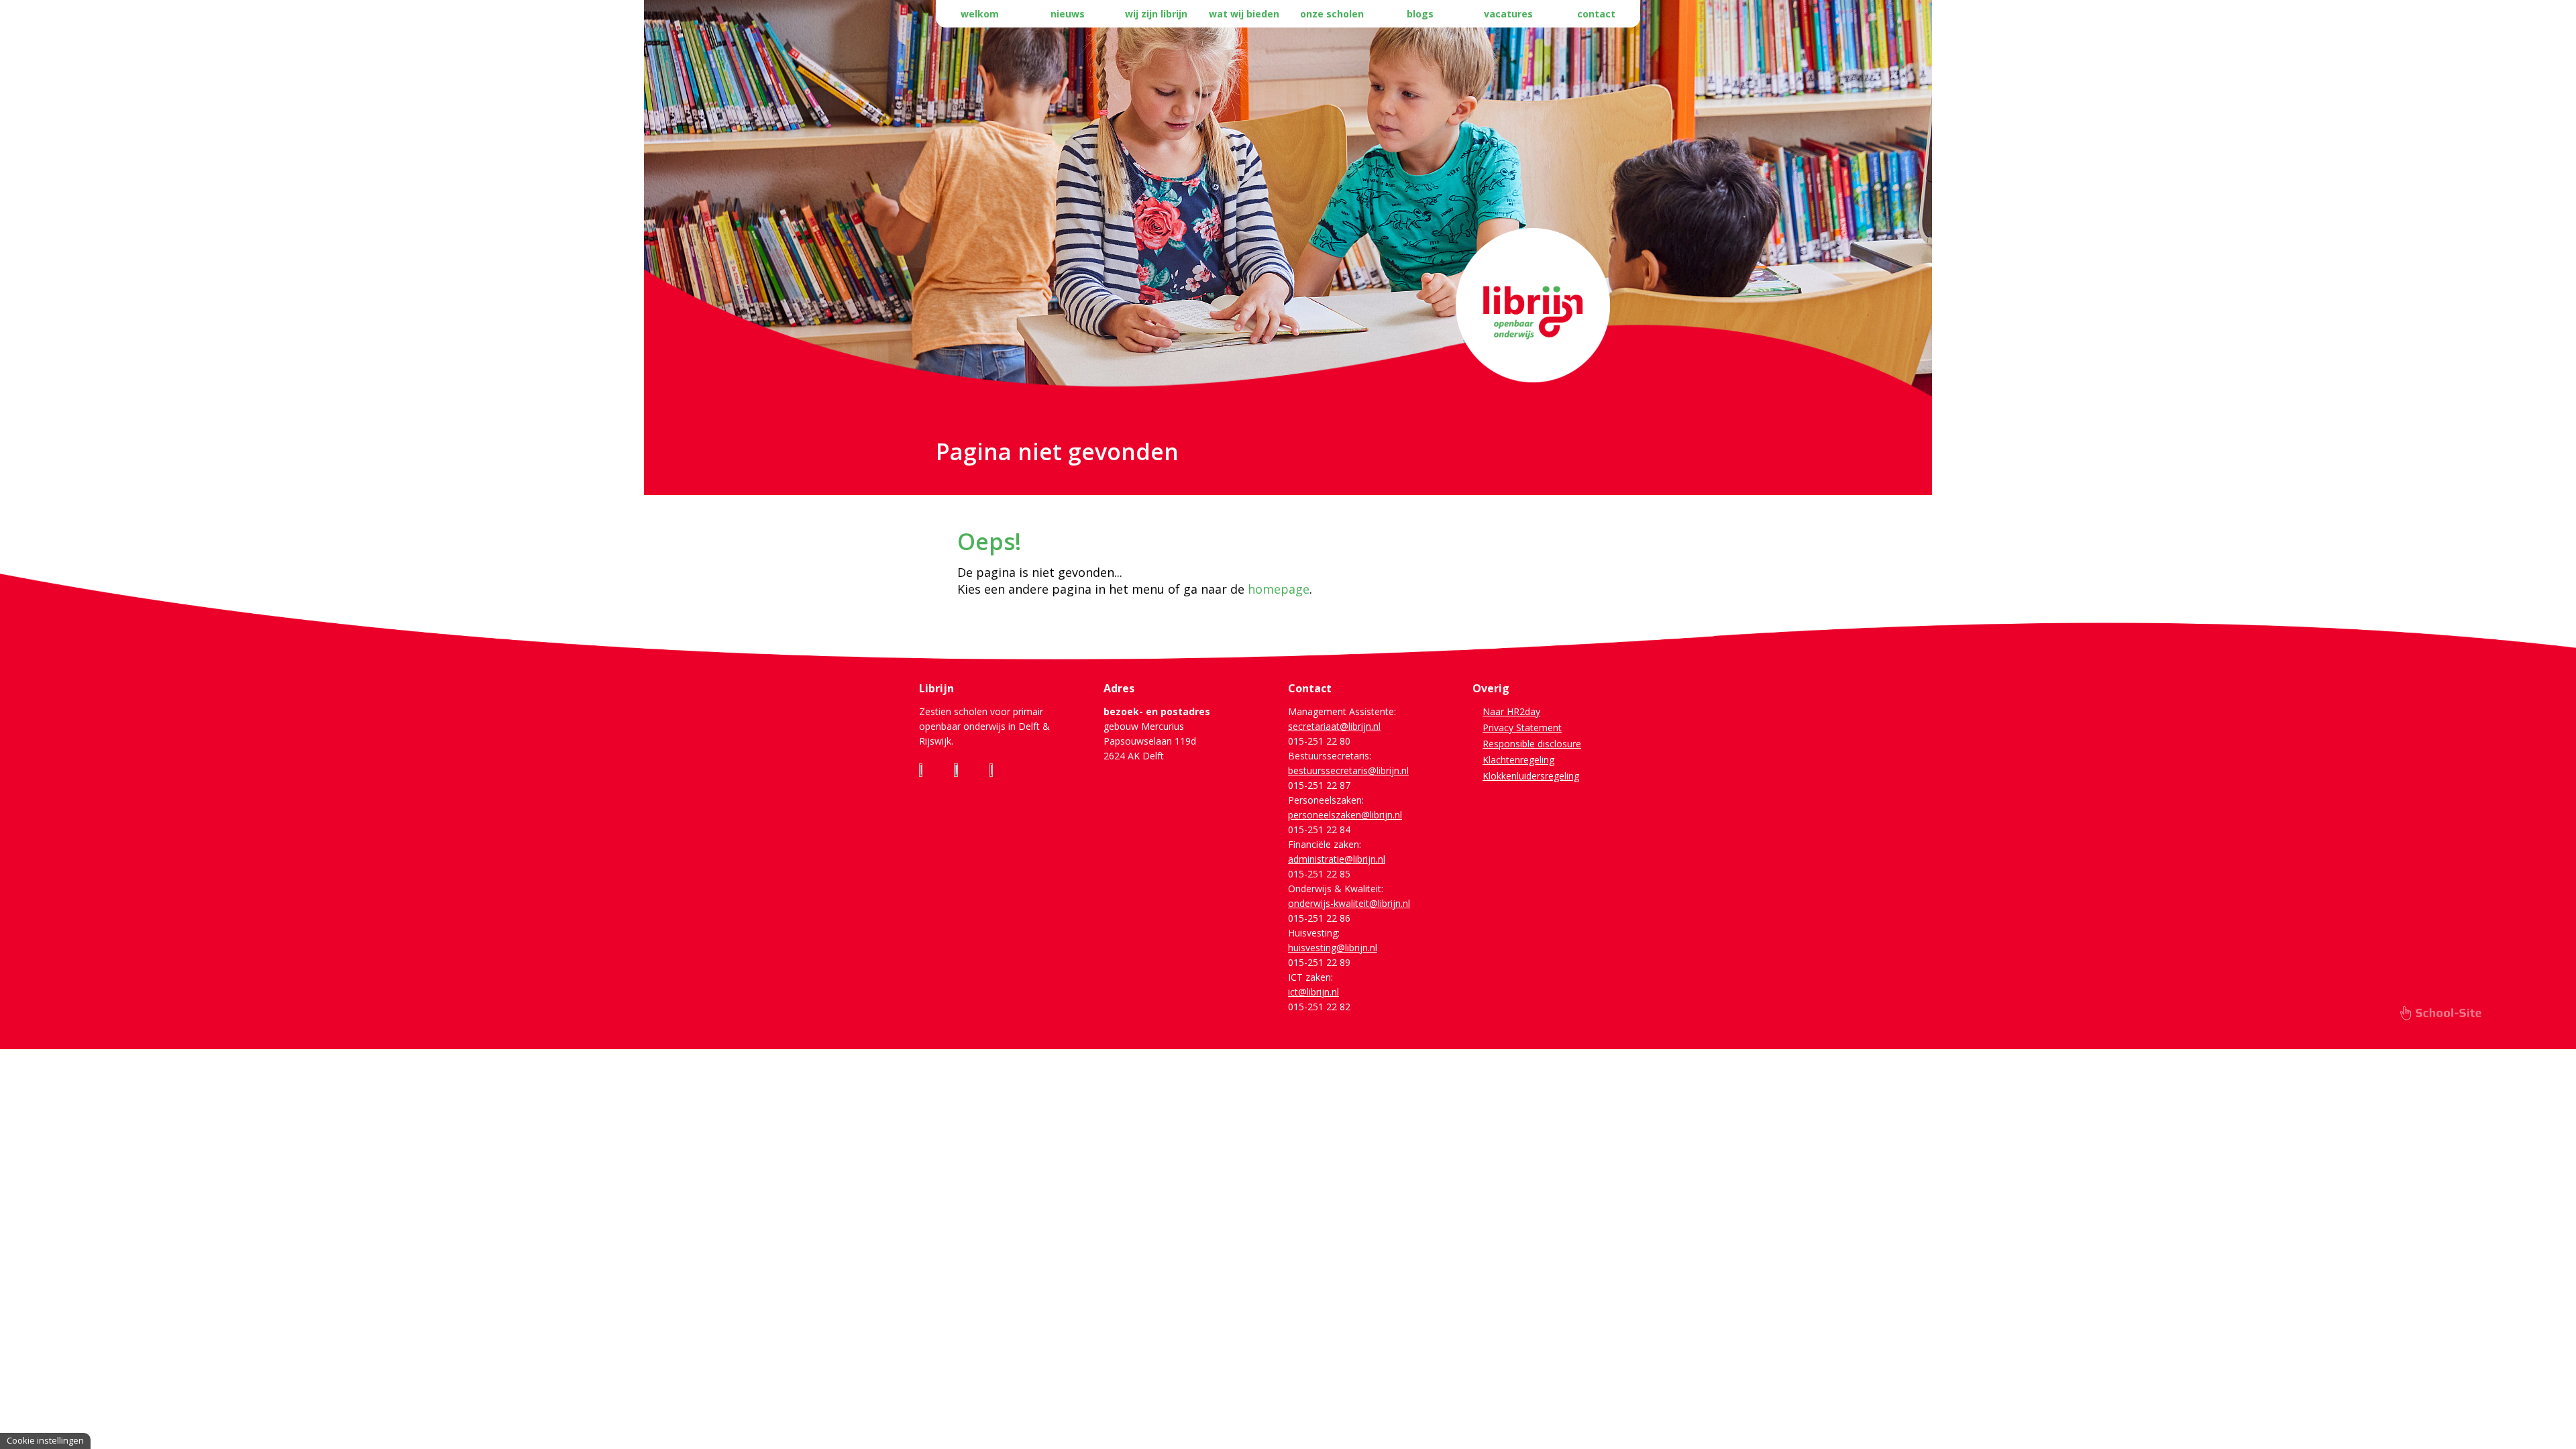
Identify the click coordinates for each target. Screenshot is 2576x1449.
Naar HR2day (1511, 711)
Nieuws (1068, 14)
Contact (1596, 14)
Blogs (1420, 14)
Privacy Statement (1522, 728)
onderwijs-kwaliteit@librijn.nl (1349, 903)
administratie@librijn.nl (1337, 859)
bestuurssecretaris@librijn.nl (1348, 770)
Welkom (980, 14)
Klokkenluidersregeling (1531, 776)
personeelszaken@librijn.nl (1345, 815)
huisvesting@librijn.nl (1333, 948)
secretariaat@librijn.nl (1334, 726)
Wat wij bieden (1244, 14)
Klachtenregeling (1518, 760)
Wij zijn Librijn (1156, 14)
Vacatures (1508, 14)
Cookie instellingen (45, 1440)
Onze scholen (1332, 14)
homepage (1279, 589)
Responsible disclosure (1532, 744)
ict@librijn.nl (1313, 992)
